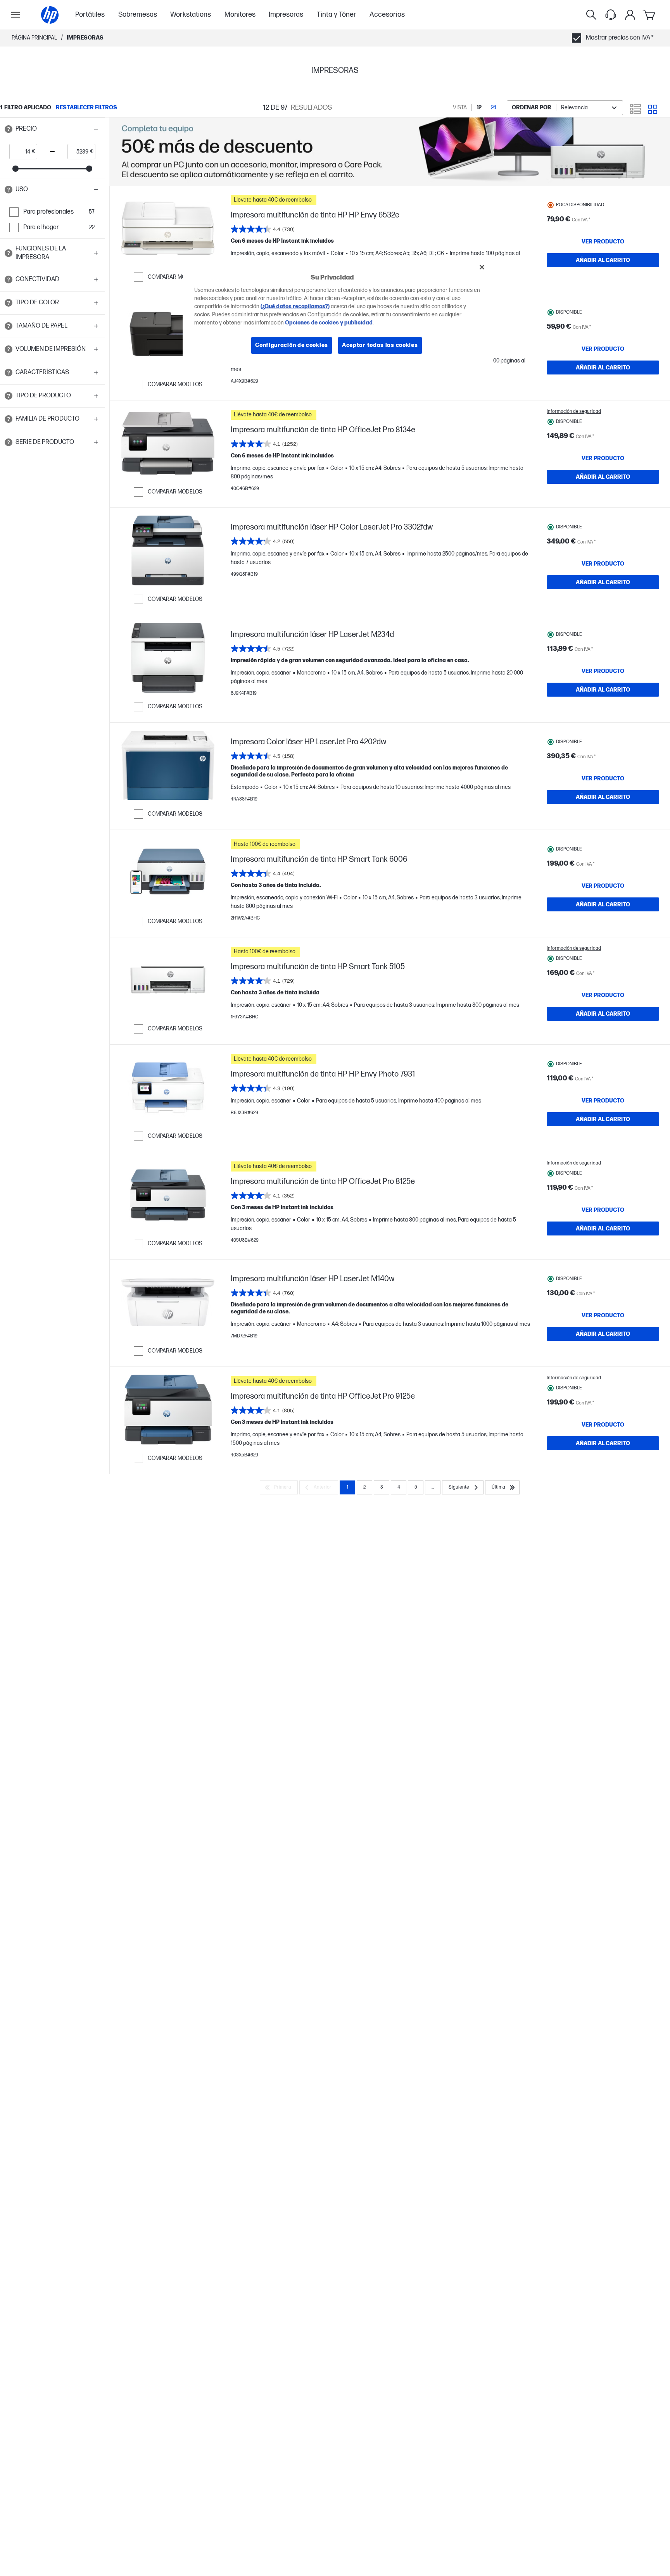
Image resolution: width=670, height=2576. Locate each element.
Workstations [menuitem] (191, 15)
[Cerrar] (482, 267)
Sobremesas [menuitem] (138, 15)
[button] (52, 129)
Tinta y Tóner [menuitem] (337, 15)
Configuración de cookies (292, 345)
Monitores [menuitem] (240, 15)
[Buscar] (591, 15)
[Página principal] (50, 15)
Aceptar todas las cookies (380, 345)
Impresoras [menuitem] (286, 15)
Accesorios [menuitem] (387, 15)
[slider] (16, 169)
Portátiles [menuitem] (90, 15)
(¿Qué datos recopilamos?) (295, 306)
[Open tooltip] (9, 129)
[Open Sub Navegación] (16, 15)
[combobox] (565, 108)
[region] (338, 312)
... (433, 1487)
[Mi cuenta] (630, 15)
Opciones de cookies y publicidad (329, 323)
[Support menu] (611, 15)
